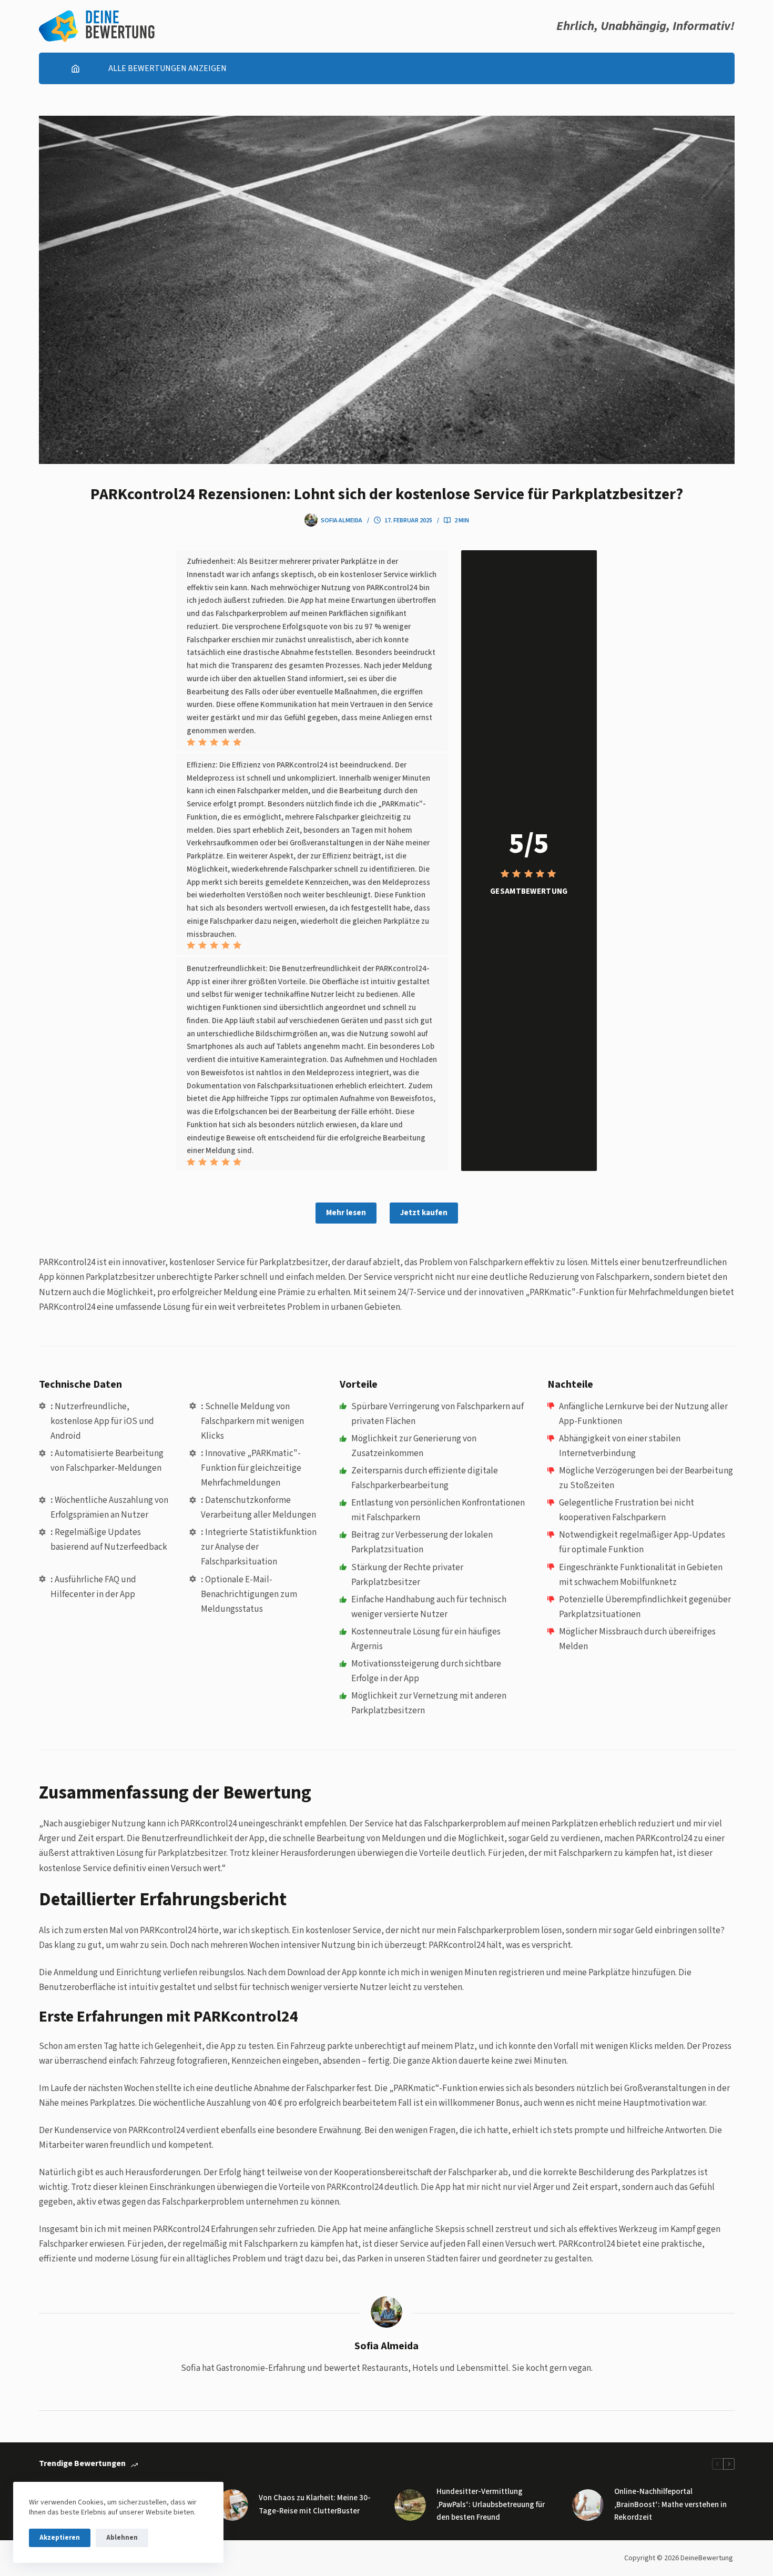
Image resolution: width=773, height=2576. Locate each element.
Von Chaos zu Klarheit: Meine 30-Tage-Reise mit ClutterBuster (315, 2504)
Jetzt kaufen (424, 1213)
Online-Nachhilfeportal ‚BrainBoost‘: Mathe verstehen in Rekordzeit (670, 2505)
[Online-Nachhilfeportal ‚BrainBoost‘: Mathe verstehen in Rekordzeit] (588, 2505)
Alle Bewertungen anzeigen (167, 68)
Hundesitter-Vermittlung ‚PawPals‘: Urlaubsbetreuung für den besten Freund (491, 2505)
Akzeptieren (60, 2538)
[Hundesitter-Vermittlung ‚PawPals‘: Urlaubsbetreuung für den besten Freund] (410, 2505)
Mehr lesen (346, 1213)
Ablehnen (122, 2538)
